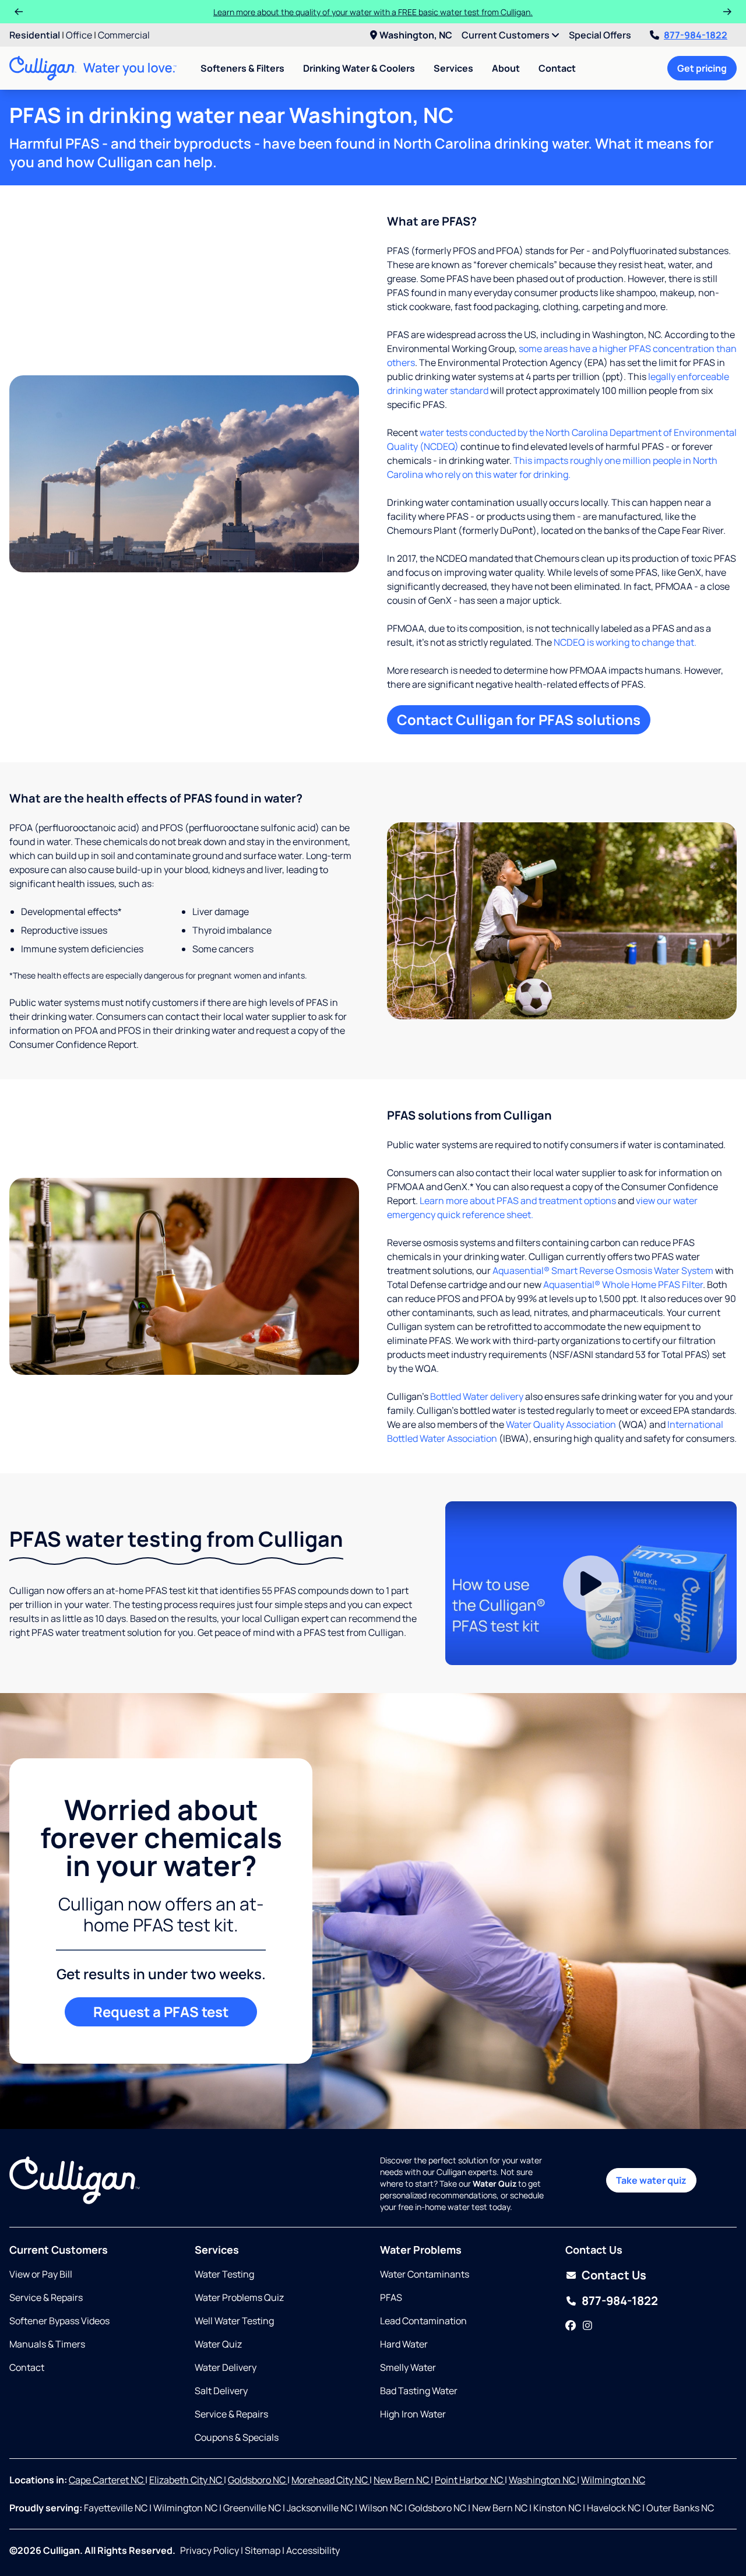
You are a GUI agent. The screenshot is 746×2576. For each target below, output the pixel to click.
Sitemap (263, 2550)
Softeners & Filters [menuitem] (242, 68)
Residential (35, 35)
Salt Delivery (221, 2391)
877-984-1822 (696, 35)
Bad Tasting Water (419, 2391)
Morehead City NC (330, 2480)
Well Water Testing (234, 2321)
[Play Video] (591, 1583)
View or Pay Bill (41, 2274)
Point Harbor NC (470, 2480)
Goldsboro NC (258, 2480)
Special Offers (600, 35)
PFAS (391, 2297)
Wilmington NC (613, 2480)
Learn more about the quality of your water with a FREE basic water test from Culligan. (373, 12)
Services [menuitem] (453, 68)
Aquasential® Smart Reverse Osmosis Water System (603, 1271)
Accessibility (313, 2550)
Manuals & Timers (47, 2344)
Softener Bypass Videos (59, 2321)
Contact (557, 68)
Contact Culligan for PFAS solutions (519, 719)
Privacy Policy (210, 2550)
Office (79, 35)
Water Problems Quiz (239, 2297)
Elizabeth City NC (186, 2480)
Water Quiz (218, 2344)
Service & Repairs (46, 2297)
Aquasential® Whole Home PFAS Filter (623, 1285)
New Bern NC (402, 2480)
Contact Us (614, 2275)
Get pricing (702, 68)
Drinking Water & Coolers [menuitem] (359, 68)
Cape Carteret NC (107, 2480)
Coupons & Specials (237, 2437)
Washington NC (543, 2480)
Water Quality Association (561, 1424)
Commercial (124, 35)
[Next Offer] (727, 12)
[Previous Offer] (19, 12)
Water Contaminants (425, 2274)
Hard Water (404, 2344)
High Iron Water (413, 2414)
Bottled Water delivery (477, 1396)
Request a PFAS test (161, 2012)
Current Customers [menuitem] (506, 35)
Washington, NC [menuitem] (416, 35)
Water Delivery (226, 2367)
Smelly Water (408, 2367)
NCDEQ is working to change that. (625, 642)
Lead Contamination (423, 2321)
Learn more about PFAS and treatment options (518, 1201)
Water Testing (224, 2274)
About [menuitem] (506, 68)
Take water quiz (651, 2180)
